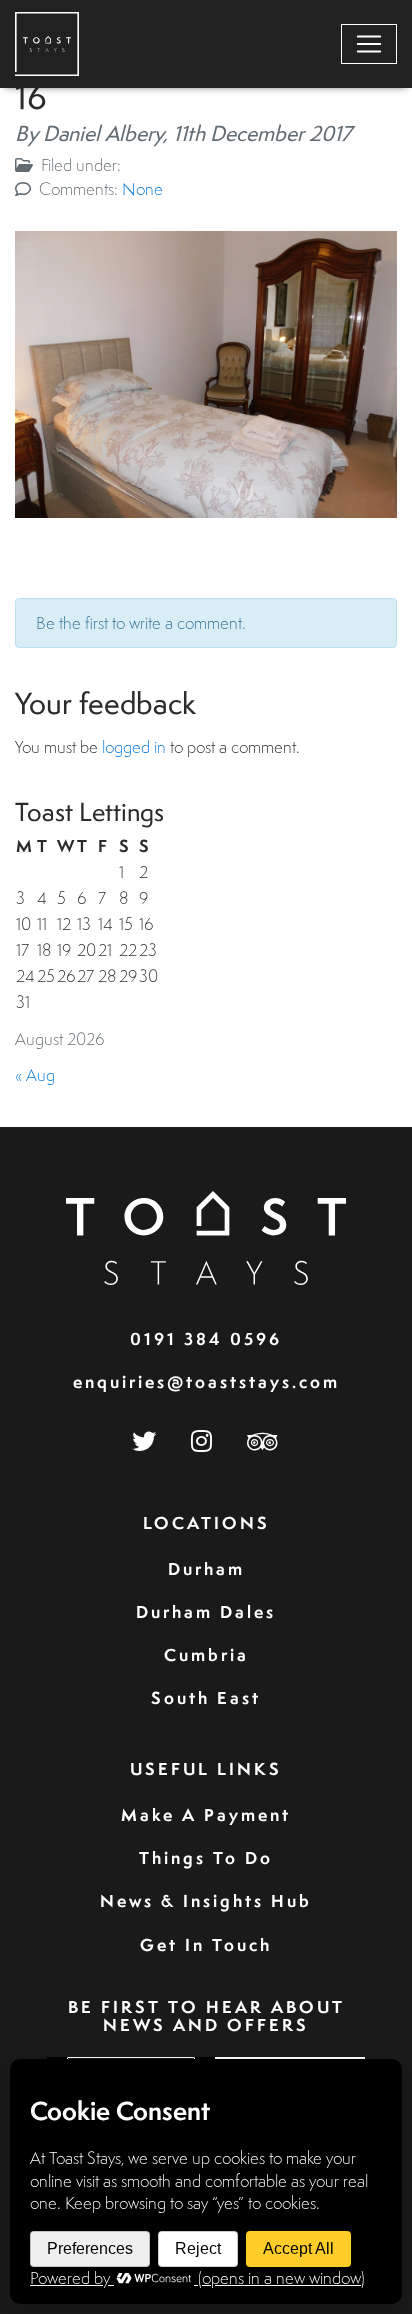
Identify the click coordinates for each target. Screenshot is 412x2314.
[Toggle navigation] (369, 44)
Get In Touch (206, 1944)
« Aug (35, 1074)
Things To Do (206, 1857)
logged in (134, 746)
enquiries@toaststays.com (206, 1381)
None (142, 188)
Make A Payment (206, 1814)
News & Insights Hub (206, 1900)
